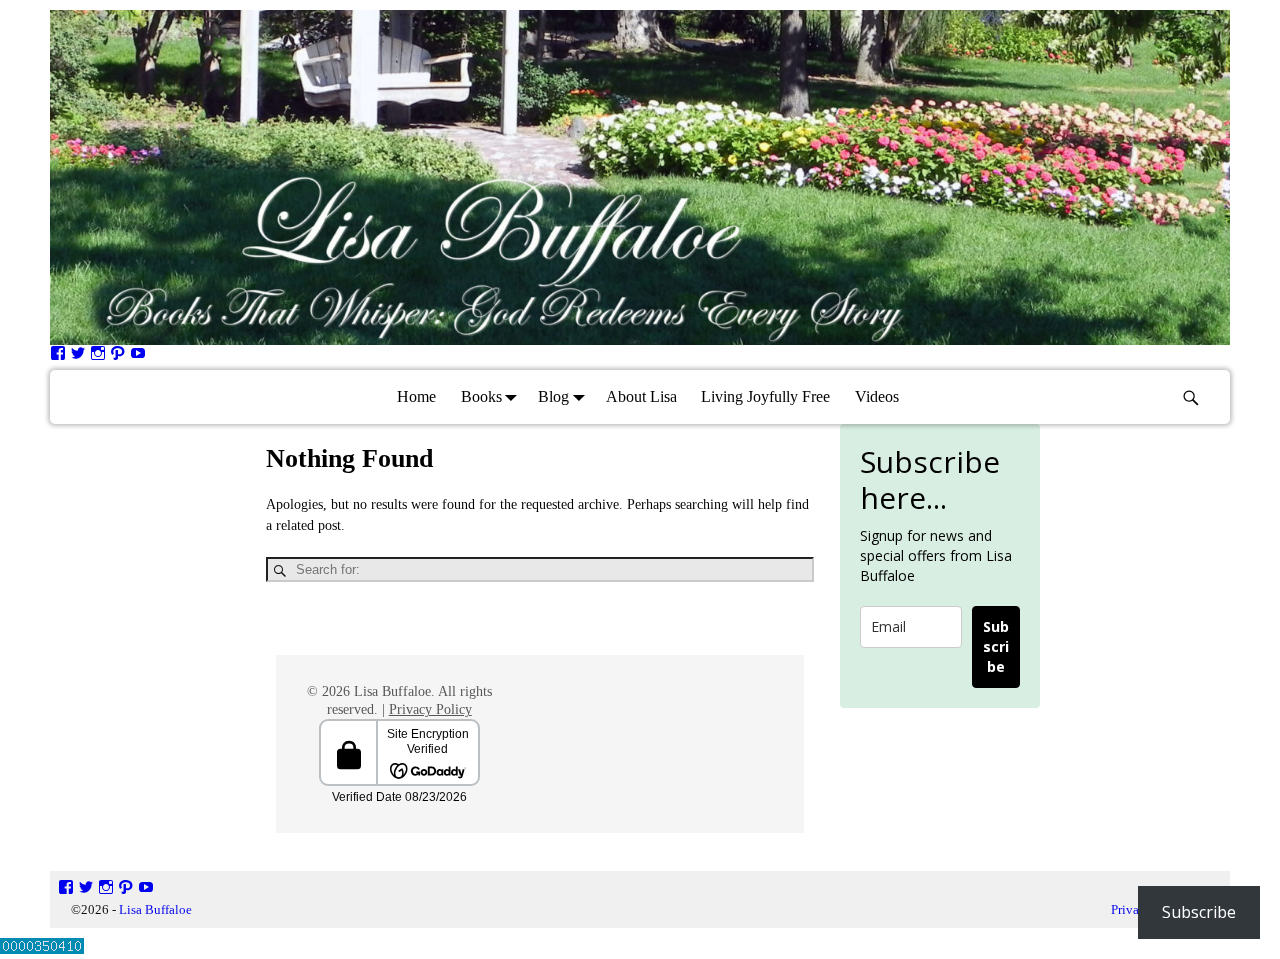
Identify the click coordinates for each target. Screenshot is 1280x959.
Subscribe (996, 646)
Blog (553, 396)
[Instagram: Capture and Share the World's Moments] (98, 356)
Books (481, 396)
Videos (877, 396)
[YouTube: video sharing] (138, 356)
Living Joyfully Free (765, 396)
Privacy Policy (430, 709)
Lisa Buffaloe (155, 909)
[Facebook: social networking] (58, 356)
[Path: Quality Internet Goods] (118, 356)
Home (416, 396)
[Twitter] (78, 356)
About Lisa (641, 396)
